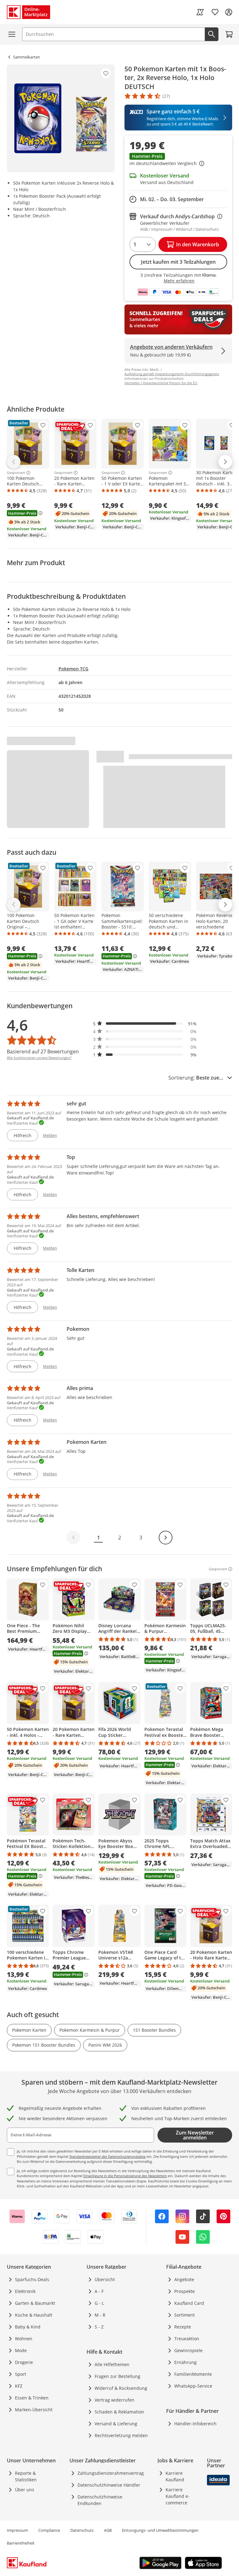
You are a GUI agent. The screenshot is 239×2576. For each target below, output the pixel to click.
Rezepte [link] (183, 2327)
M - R (100, 2315)
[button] (178, 160)
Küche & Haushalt (34, 2315)
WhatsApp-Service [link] (193, 2386)
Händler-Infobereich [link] (195, 2424)
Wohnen (24, 2339)
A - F (99, 2291)
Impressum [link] (17, 2530)
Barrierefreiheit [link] (21, 2543)
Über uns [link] (25, 2490)
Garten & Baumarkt (35, 2303)
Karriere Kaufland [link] (175, 2476)
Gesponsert (16, 473)
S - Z (99, 2327)
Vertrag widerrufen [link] (115, 2400)
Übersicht (105, 2279)
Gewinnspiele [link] (188, 2350)
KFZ (19, 2386)
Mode (21, 2350)
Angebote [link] (184, 2279)
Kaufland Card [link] (189, 2303)
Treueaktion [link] (187, 2339)
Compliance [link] (49, 2530)
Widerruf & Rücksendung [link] (121, 2388)
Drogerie (24, 2362)
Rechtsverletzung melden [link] (121, 2435)
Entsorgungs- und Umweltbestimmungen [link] (160, 2530)
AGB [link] (108, 2530)
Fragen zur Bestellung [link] (117, 2376)
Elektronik (25, 2291)
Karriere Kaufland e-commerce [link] (178, 2496)
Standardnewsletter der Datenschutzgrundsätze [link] (108, 2156)
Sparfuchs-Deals (32, 2279)
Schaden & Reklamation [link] (119, 2412)
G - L (99, 2303)
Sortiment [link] (185, 2315)
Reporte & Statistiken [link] (26, 2476)
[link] (200, 12)
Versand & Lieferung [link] (116, 2424)
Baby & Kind (28, 2327)
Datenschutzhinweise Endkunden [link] (100, 2500)
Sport (21, 2374)
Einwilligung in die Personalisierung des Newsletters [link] (125, 2176)
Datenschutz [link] (82, 2530)
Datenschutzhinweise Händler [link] (109, 2485)
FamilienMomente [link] (193, 2374)
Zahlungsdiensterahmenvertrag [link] (111, 2473)
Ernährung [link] (185, 2362)
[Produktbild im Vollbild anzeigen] (61, 118)
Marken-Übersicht (34, 2410)
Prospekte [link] (185, 2291)
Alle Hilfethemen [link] (112, 2364)
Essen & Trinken (32, 2398)
